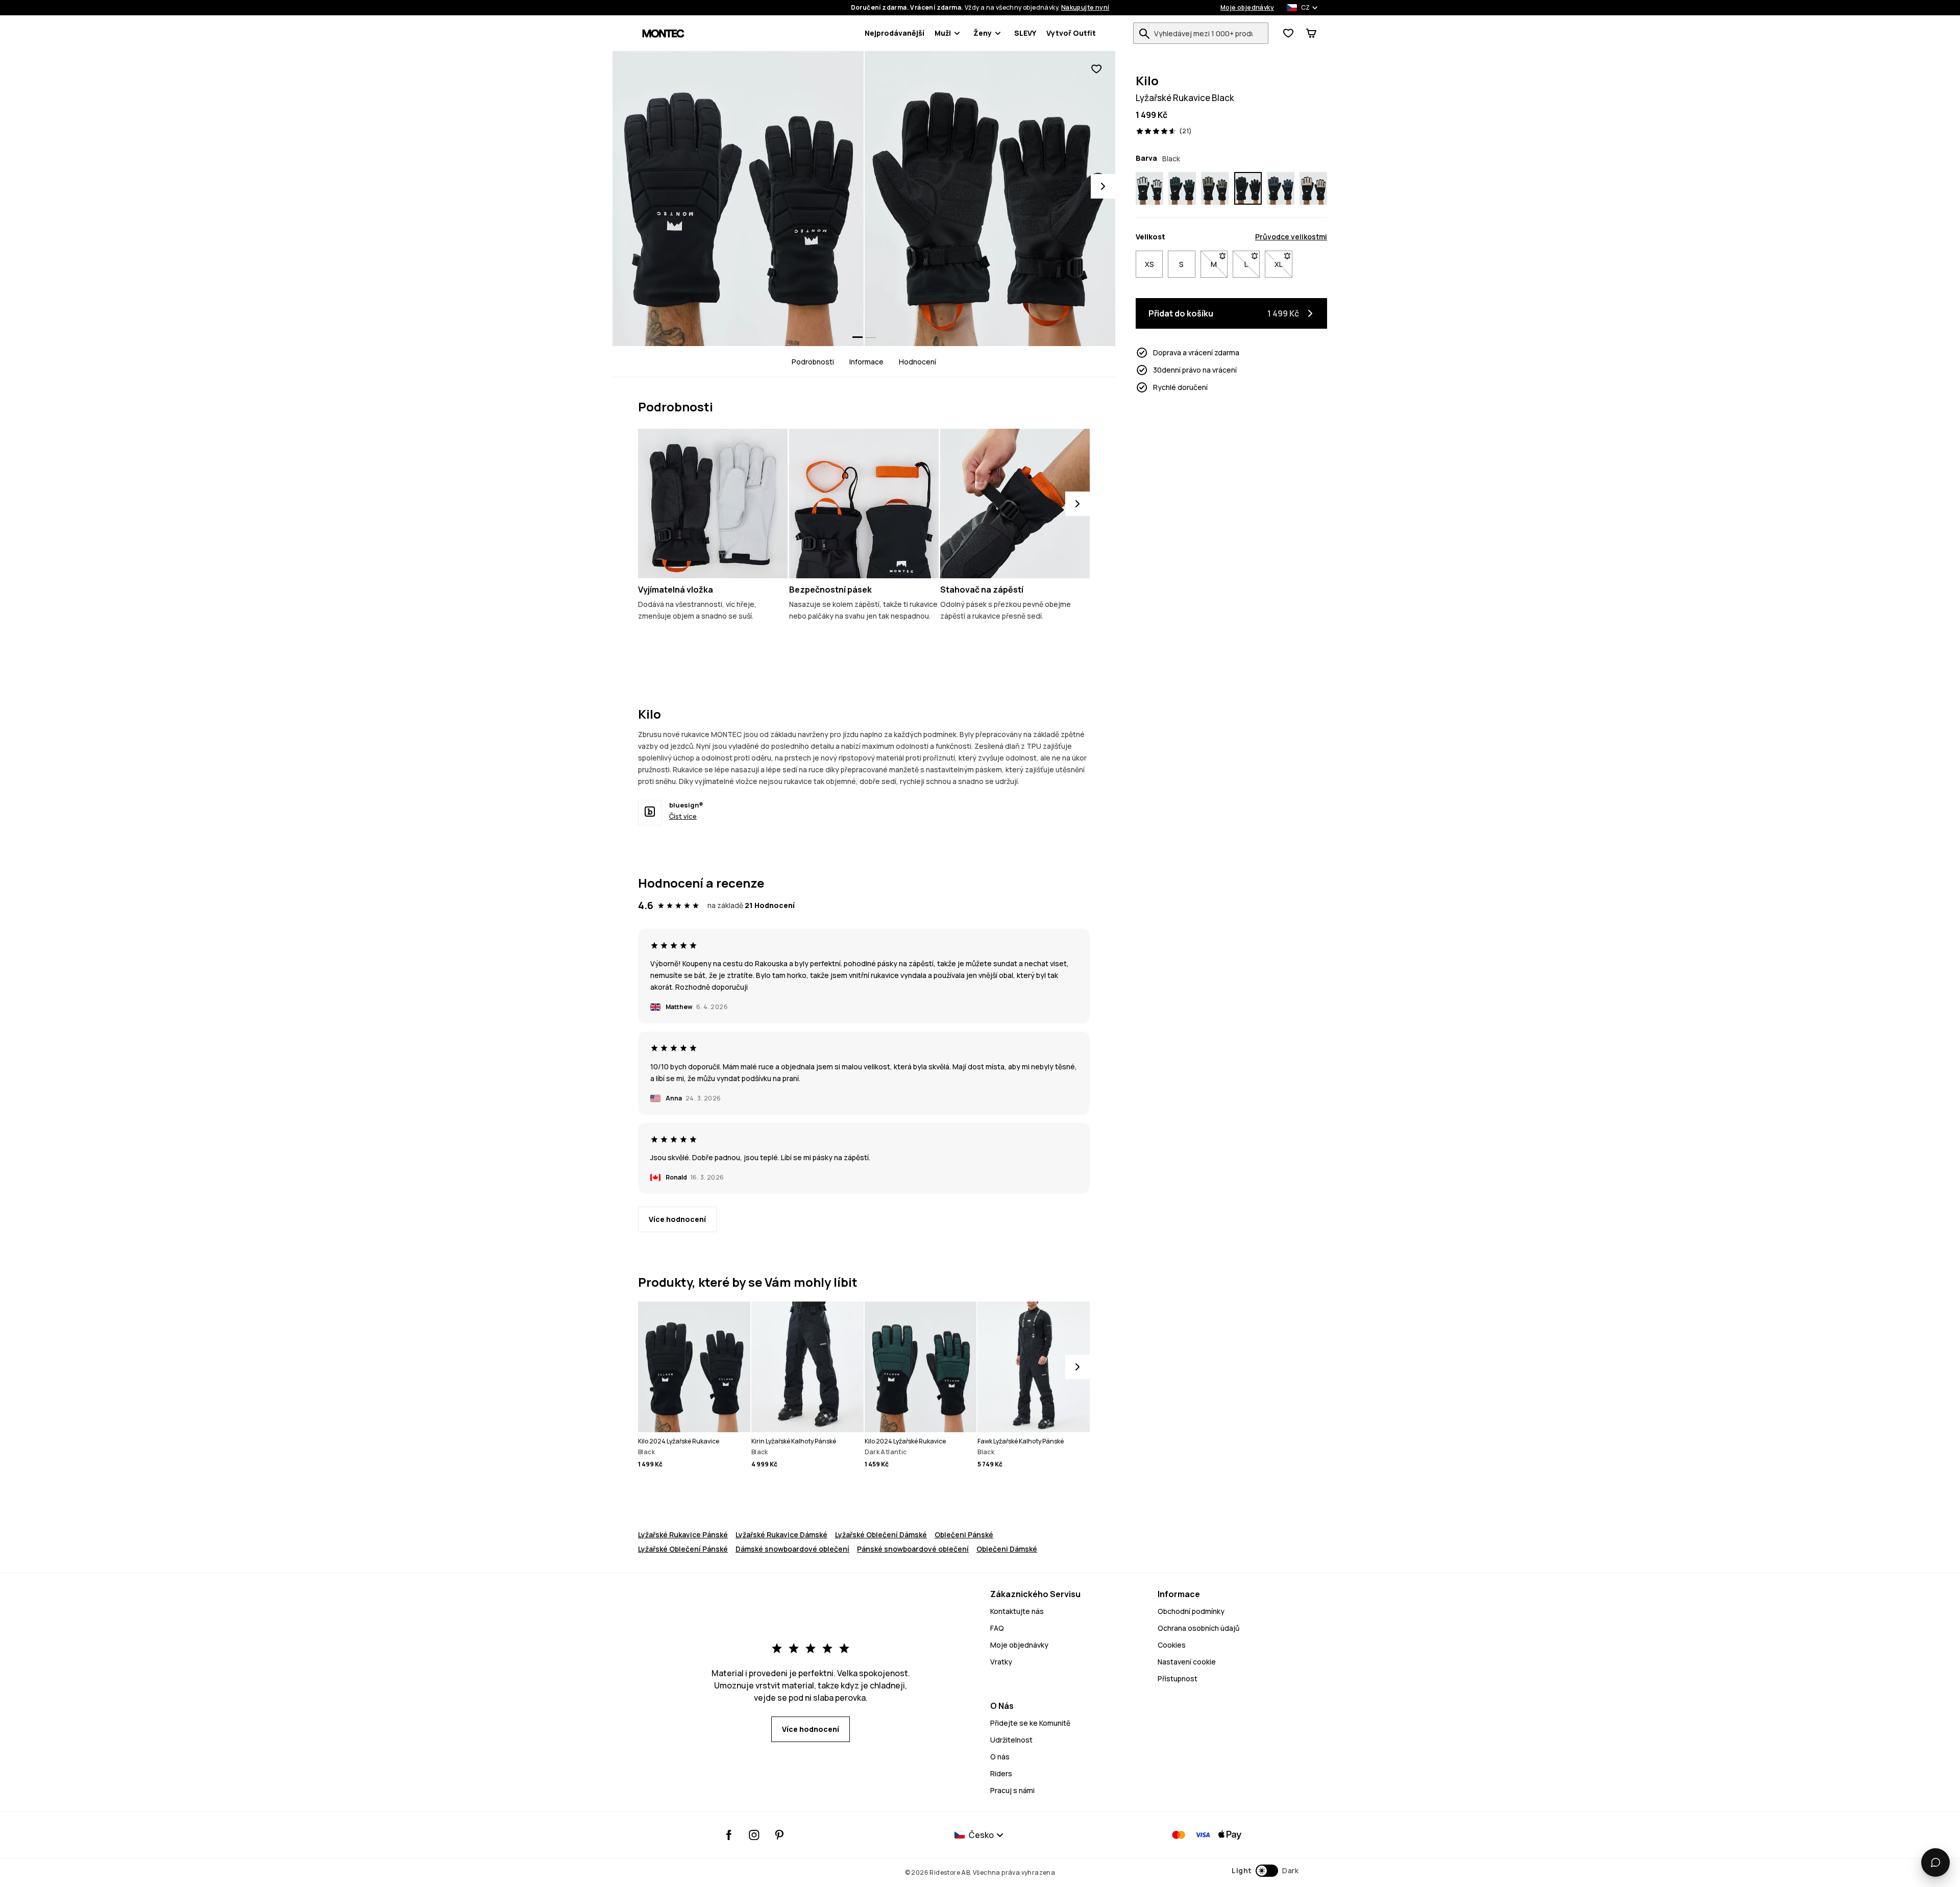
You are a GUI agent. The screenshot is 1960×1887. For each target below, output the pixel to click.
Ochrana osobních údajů (1198, 1628)
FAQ (997, 1628)
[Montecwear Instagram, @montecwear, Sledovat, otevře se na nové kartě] (754, 1835)
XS (1149, 264)
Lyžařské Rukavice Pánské (683, 1535)
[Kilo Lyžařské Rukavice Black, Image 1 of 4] (738, 199)
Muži (943, 33)
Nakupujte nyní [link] (1085, 8)
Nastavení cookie (1187, 1662)
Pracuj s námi (1012, 1790)
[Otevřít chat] (1935, 1863)
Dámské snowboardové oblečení (792, 1549)
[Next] (1103, 186)
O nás (1000, 1757)
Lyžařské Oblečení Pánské (683, 1549)
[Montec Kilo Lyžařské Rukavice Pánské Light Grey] (1149, 188)
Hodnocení (917, 362)
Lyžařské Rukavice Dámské (781, 1535)
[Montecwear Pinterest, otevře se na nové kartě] (779, 1835)
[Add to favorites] (1096, 69)
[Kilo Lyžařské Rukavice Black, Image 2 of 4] (990, 199)
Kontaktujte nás (1017, 1611)
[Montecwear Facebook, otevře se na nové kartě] (729, 1835)
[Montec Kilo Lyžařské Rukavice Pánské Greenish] (1215, 188)
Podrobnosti (813, 362)
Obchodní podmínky (1191, 1611)
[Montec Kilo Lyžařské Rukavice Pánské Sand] (1313, 188)
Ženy (983, 33)
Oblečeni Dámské (1007, 1549)
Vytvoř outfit (1071, 33)
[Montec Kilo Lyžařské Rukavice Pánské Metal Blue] (1281, 188)
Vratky (1001, 1662)
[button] (1265, 1871)
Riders (1001, 1773)
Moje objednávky (1247, 8)
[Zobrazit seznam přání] (1288, 33)
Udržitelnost (1011, 1740)
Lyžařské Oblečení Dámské (881, 1535)
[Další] (1077, 504)
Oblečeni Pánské (964, 1535)
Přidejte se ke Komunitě (1030, 1723)
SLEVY (1025, 33)
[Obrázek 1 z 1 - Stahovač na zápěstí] (1015, 504)
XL (1283, 264)
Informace (866, 362)
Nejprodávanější (895, 33)
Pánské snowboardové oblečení (913, 1549)
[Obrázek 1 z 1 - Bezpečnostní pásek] (864, 504)
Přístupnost (1178, 1678)
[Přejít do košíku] (1311, 33)
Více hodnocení (677, 1219)
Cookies (1172, 1645)
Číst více (683, 816)
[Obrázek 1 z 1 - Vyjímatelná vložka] (713, 504)
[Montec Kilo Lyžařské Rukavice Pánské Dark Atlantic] (1182, 188)
